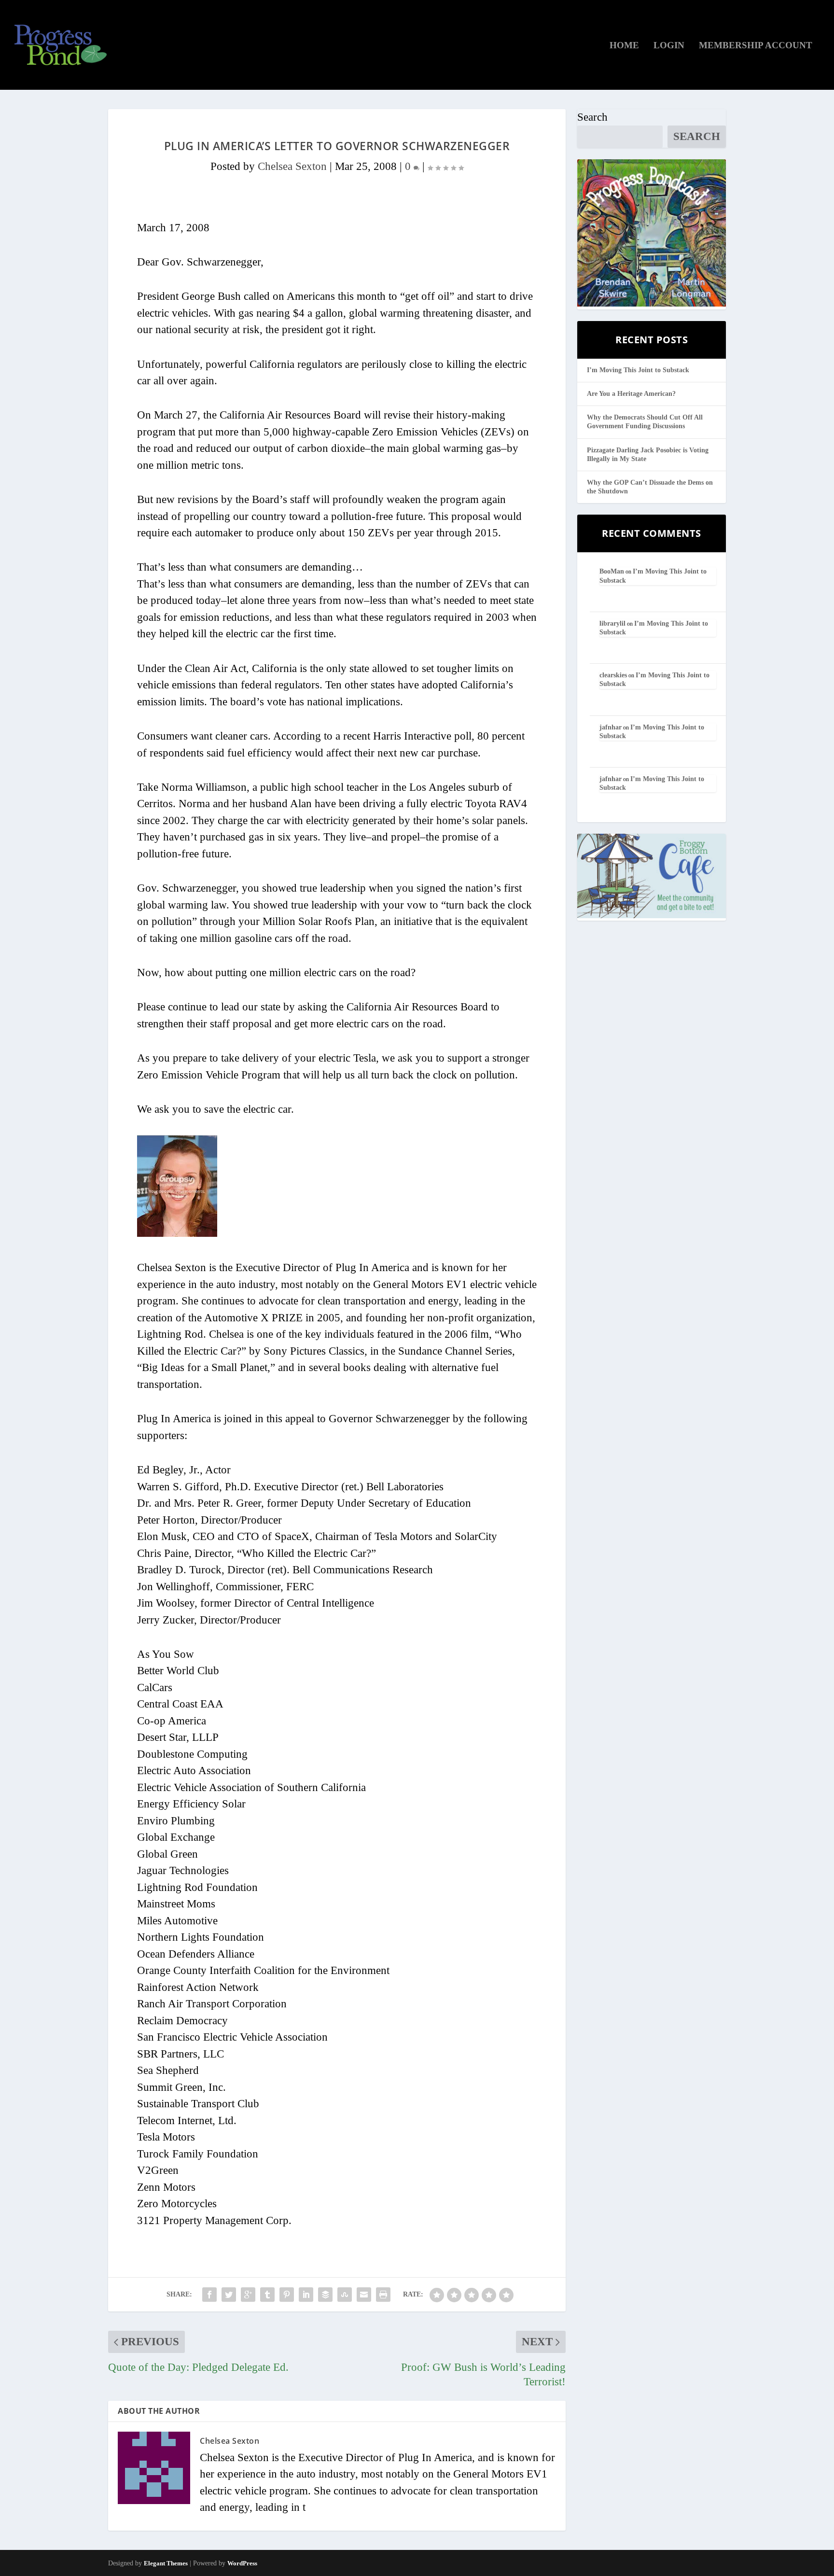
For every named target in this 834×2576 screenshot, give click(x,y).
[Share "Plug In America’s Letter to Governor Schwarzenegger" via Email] (364, 2295)
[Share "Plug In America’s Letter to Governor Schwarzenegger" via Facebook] (209, 2295)
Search (592, 117)
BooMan (612, 571)
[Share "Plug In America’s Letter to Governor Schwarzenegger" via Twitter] (229, 2295)
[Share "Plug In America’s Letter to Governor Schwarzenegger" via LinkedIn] (306, 2295)
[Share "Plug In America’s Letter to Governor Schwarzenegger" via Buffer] (325, 2295)
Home (624, 46)
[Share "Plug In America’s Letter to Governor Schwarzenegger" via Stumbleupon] (345, 2295)
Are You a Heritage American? (631, 394)
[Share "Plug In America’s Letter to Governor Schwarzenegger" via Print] (383, 2295)
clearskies (613, 675)
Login (669, 46)
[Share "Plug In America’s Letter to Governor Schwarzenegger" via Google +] (248, 2295)
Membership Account (756, 46)
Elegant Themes (166, 2563)
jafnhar (611, 727)
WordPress (242, 2563)
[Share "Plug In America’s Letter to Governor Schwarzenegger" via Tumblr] (267, 2295)
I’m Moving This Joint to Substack (638, 370)
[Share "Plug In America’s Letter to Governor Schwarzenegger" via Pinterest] (287, 2295)
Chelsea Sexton (292, 166)
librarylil (612, 623)
